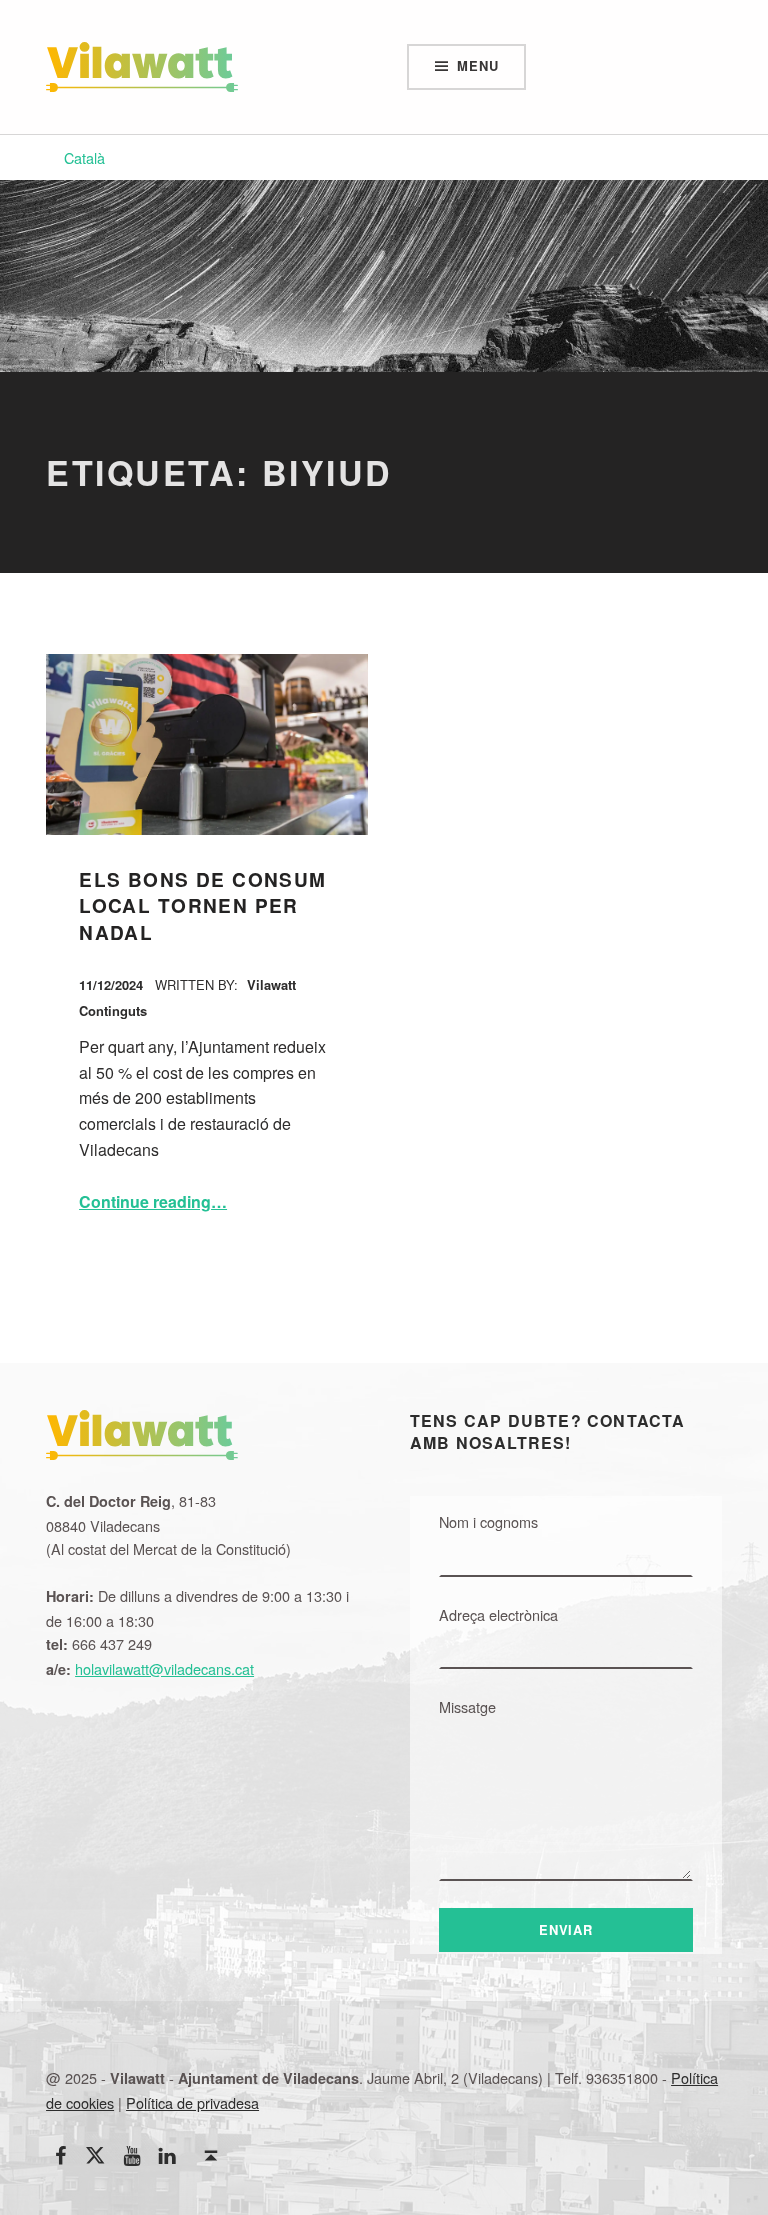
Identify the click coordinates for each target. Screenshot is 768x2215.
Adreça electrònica (498, 1614)
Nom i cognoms (488, 1521)
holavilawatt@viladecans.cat (164, 1668)
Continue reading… (153, 1201)
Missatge (467, 1706)
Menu (477, 65)
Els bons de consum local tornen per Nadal (203, 906)
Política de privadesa (192, 2102)
